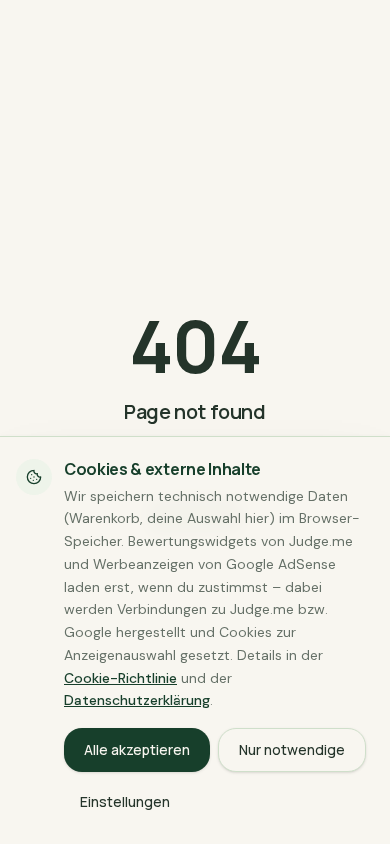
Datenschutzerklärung (137, 700)
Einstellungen (125, 801)
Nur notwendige (292, 749)
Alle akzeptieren (137, 749)
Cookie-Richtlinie (120, 678)
